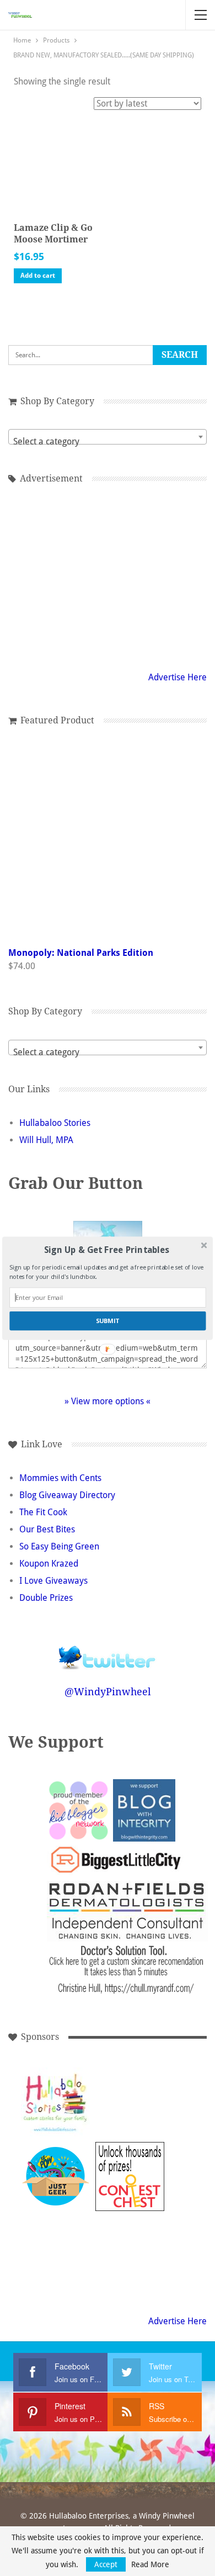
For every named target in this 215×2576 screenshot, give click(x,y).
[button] (106, 1250)
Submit (108, 1321)
